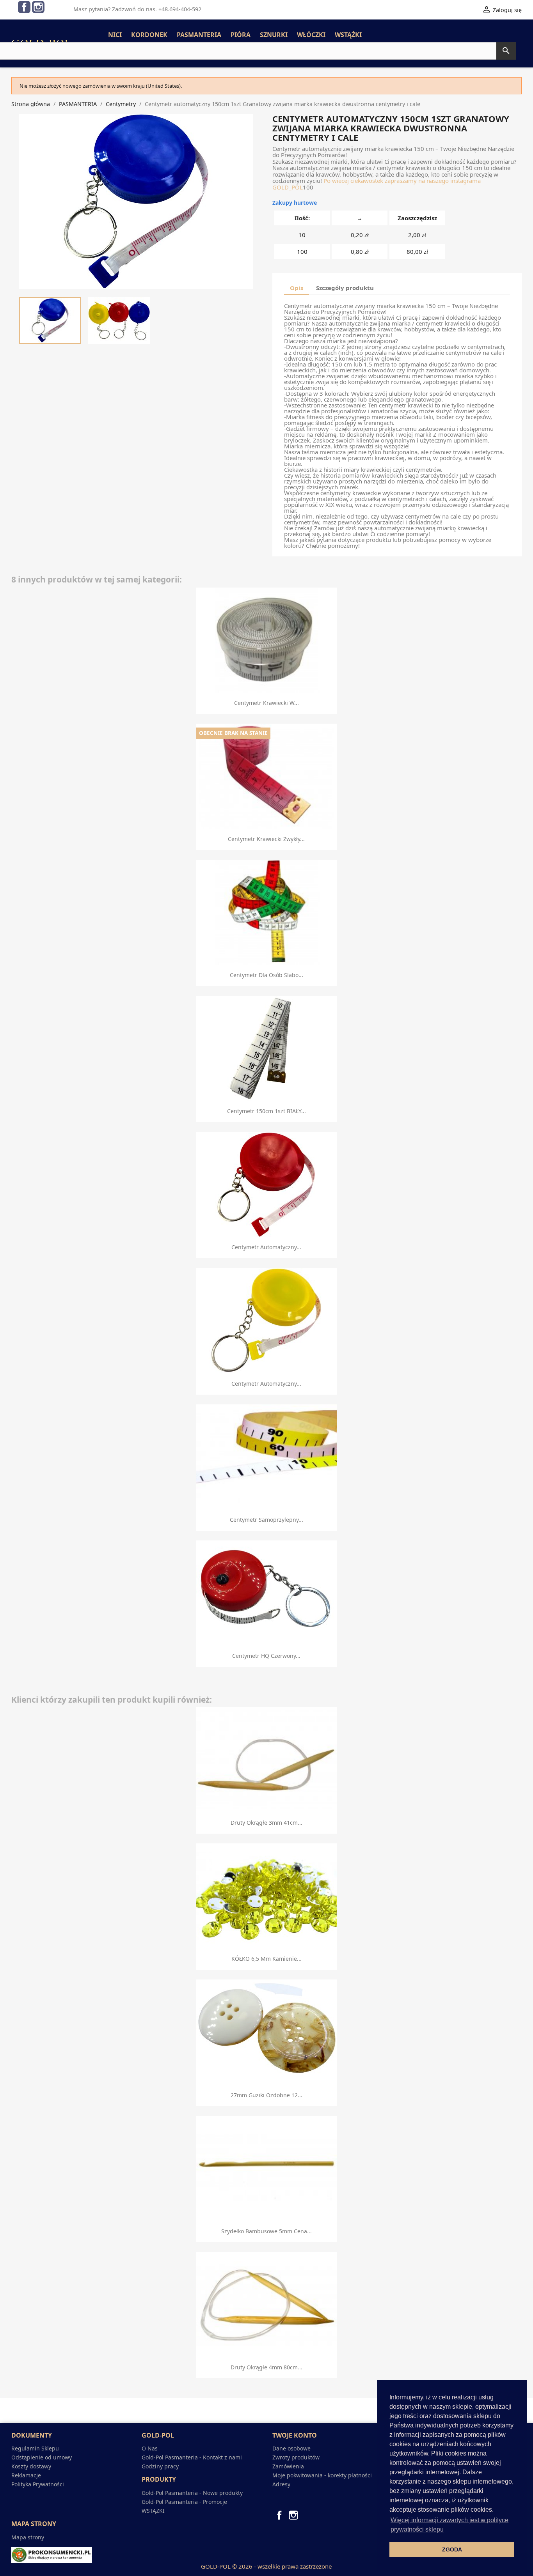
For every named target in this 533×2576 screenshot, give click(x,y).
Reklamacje (26, 2475)
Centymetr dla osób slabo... (266, 975)
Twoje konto (295, 2435)
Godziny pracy (160, 2466)
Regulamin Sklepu (35, 2448)
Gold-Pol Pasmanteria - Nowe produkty (192, 2493)
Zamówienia (288, 2466)
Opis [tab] (297, 288)
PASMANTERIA (199, 35)
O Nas (150, 2448)
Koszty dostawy (31, 2466)
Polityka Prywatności (38, 2484)
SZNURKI (274, 35)
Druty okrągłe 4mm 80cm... (266, 2367)
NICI (115, 35)
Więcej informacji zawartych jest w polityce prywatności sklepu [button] (449, 2525)
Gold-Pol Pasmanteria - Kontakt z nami (192, 2457)
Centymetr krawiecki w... (266, 703)
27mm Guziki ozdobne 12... (266, 2095)
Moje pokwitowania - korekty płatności (322, 2475)
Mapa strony (28, 2537)
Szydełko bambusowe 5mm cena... (266, 2231)
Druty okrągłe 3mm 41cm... (266, 1823)
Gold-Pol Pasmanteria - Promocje (184, 2502)
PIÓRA (241, 35)
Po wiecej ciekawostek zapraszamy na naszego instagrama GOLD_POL (377, 184)
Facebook (24, 7)
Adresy (281, 2484)
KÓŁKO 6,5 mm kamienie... (266, 1959)
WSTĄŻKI (348, 35)
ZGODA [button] (452, 2549)
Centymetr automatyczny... (266, 1247)
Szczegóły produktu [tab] (345, 288)
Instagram (38, 7)
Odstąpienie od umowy (42, 2457)
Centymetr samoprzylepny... (266, 1520)
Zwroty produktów (296, 2457)
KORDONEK (149, 35)
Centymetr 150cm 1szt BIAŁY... (266, 1111)
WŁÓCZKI (311, 35)
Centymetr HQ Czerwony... (266, 1656)
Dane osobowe (291, 2448)
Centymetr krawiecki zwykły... (266, 839)
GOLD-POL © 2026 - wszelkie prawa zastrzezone (266, 2566)
